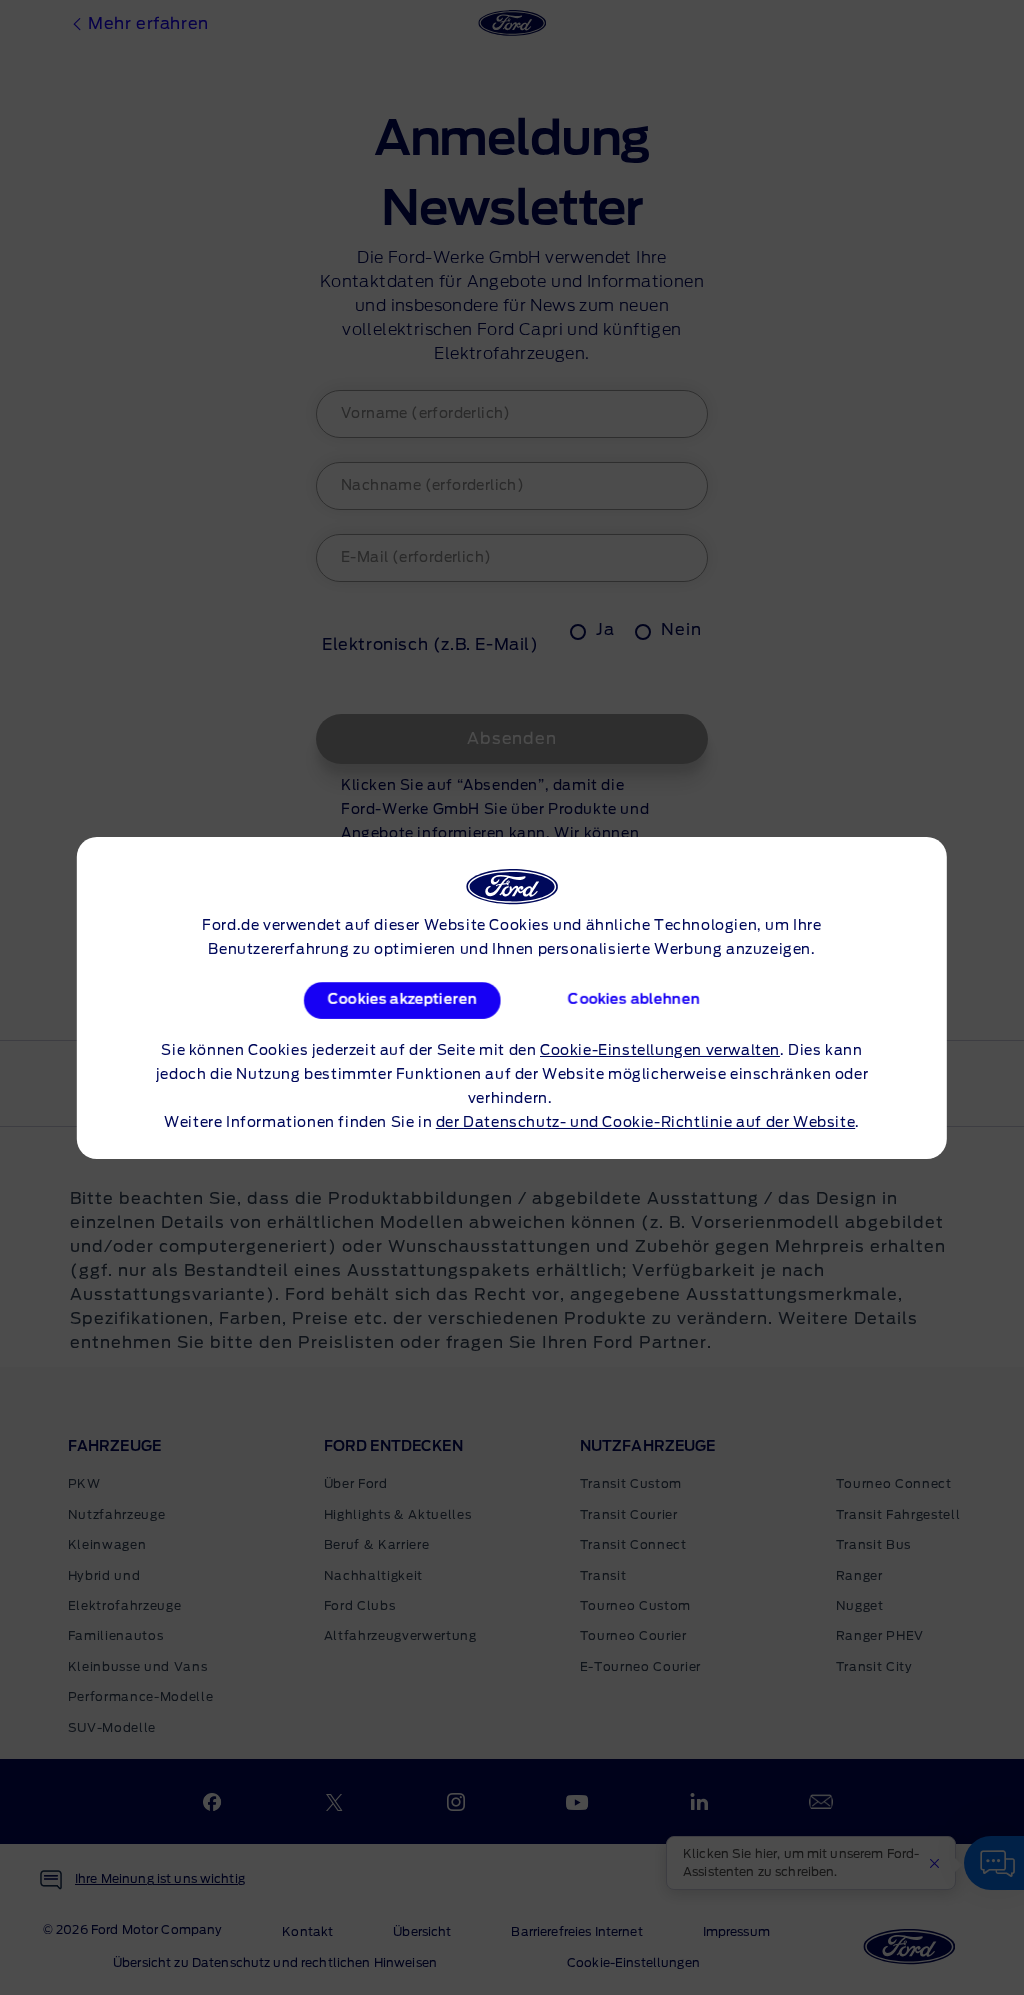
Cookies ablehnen (634, 1000)
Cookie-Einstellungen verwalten (660, 1051)
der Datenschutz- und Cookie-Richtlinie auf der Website (645, 1123)
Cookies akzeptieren (401, 1000)
